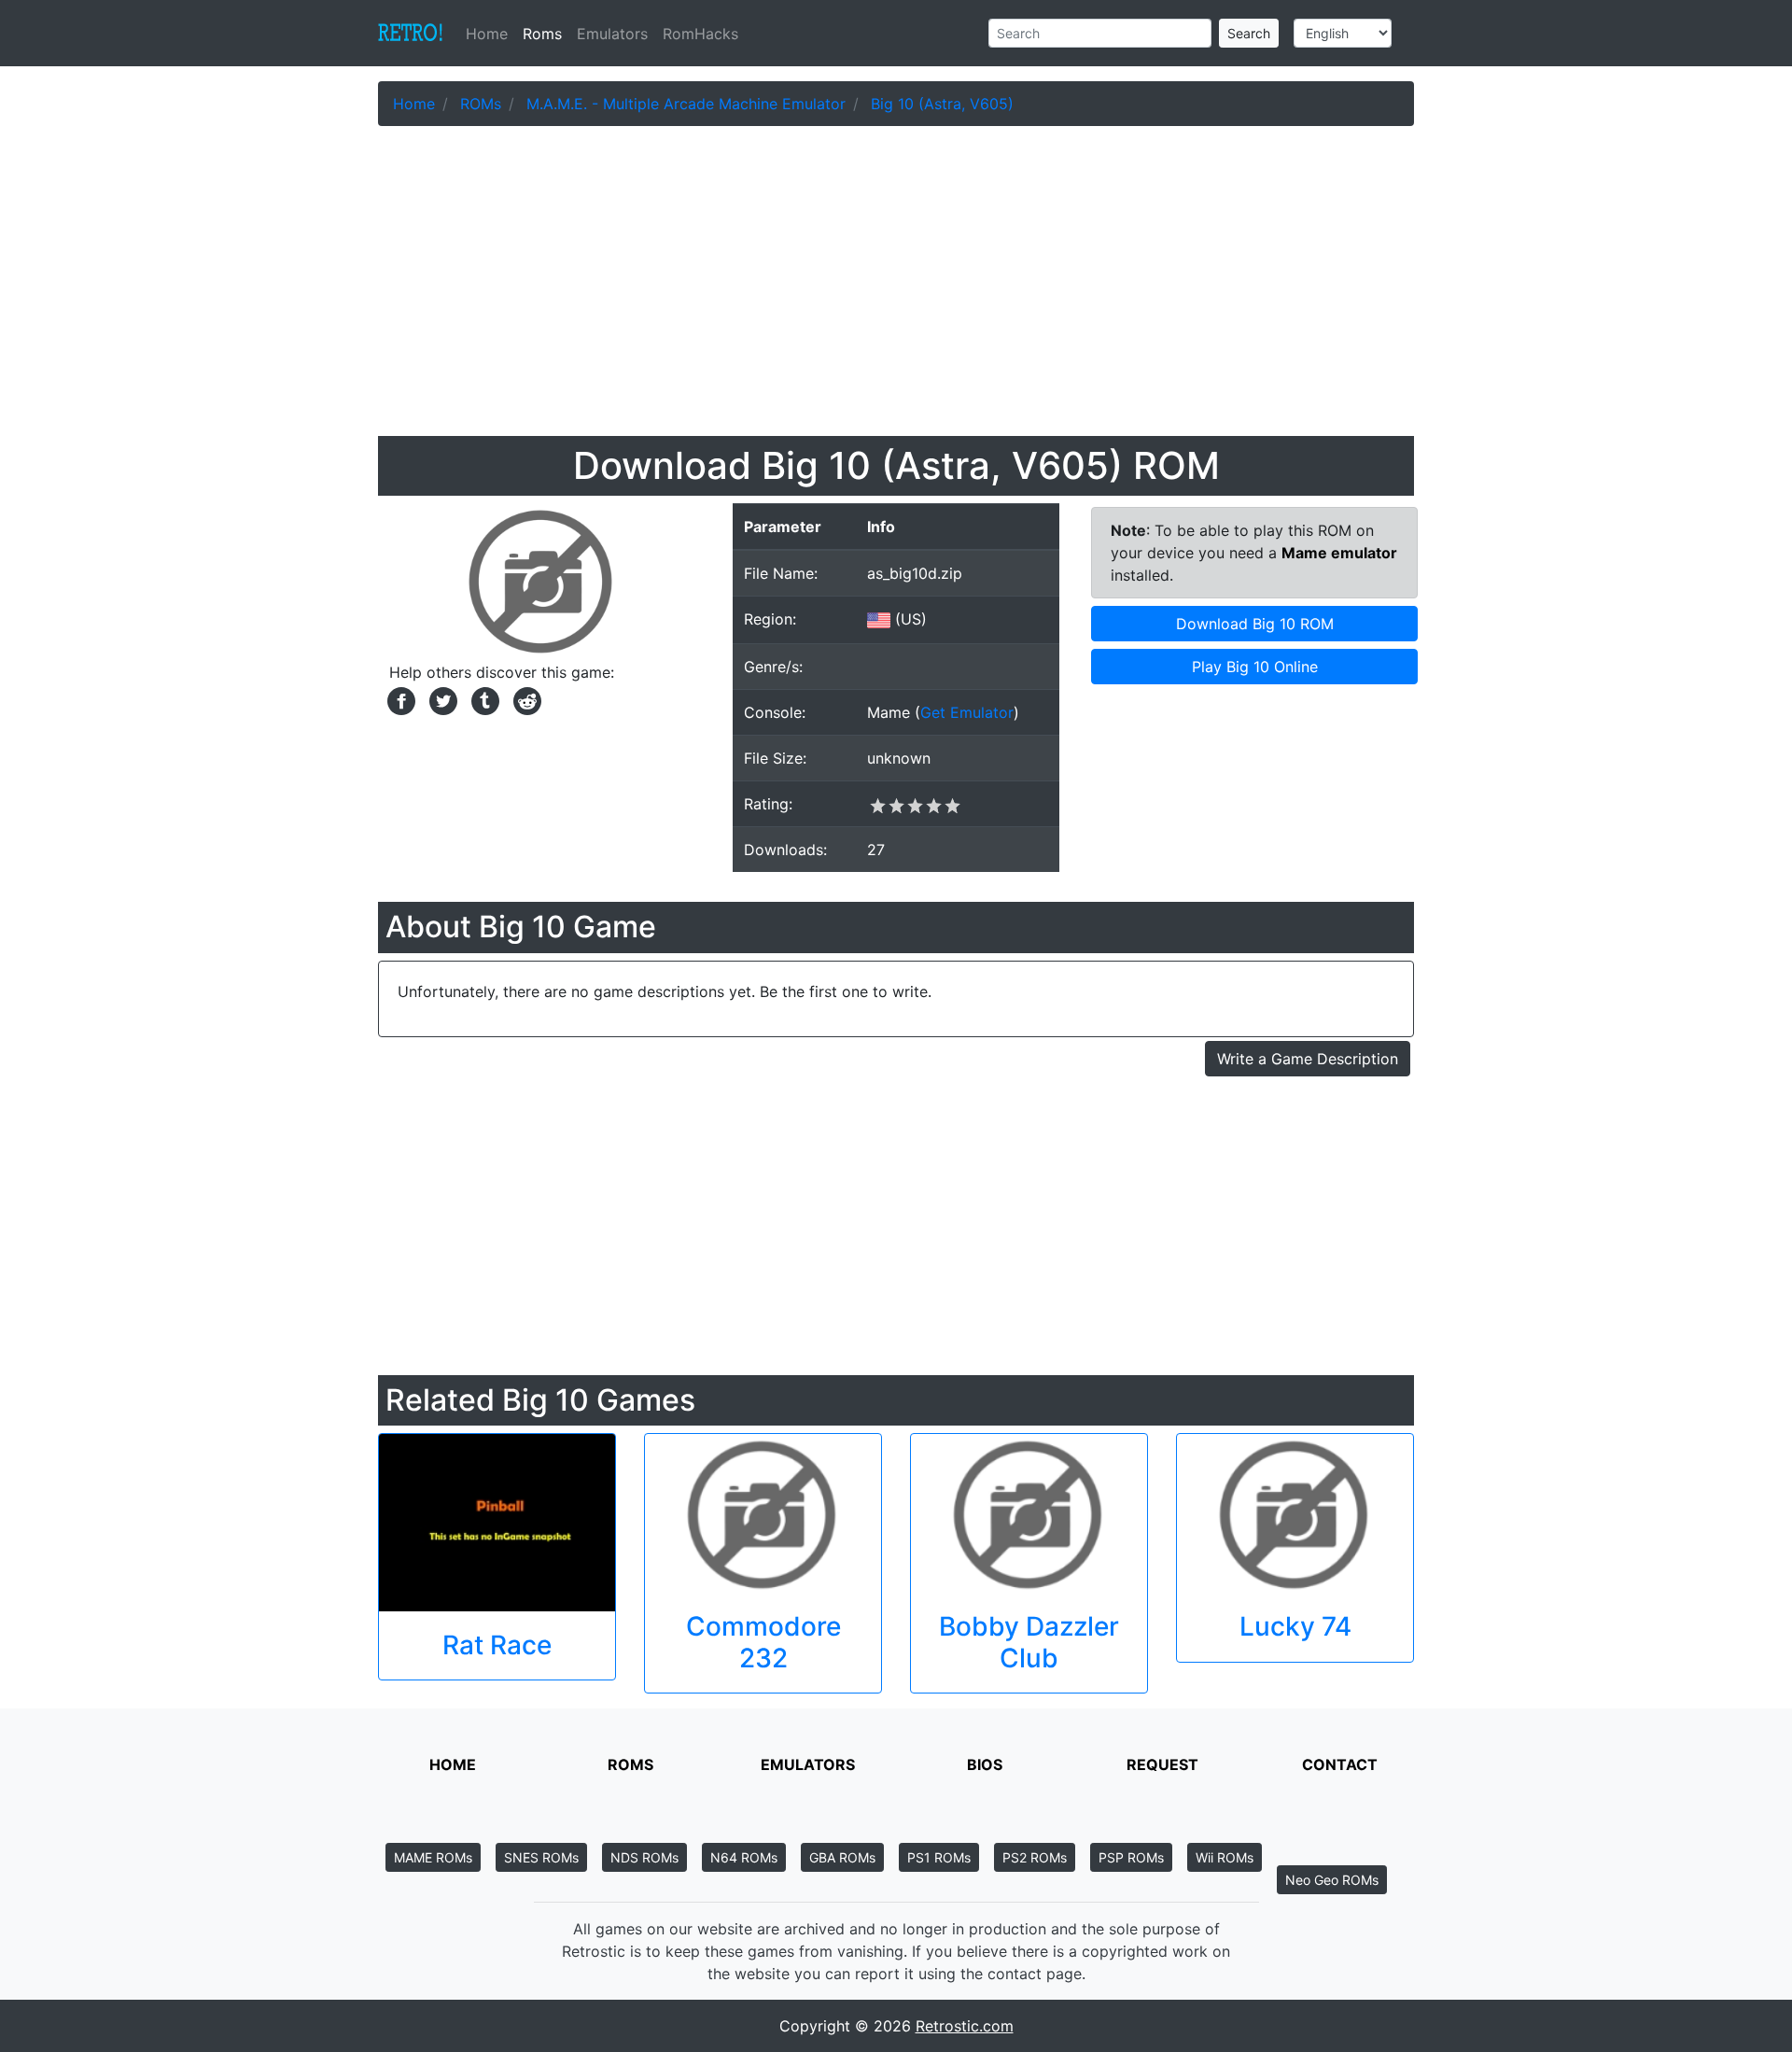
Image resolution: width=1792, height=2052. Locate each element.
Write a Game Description (1308, 1059)
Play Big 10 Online (1255, 667)
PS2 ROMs (1035, 1857)
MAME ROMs (433, 1857)
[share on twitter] (441, 699)
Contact (1340, 1764)
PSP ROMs (1131, 1857)
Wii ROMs (1225, 1857)
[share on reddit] (523, 699)
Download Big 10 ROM (1255, 624)
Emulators (612, 34)
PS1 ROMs (939, 1857)
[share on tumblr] (483, 699)
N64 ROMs (744, 1857)
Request (1162, 1764)
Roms (542, 34)
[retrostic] (411, 34)
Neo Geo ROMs (1332, 1880)
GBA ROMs (842, 1857)
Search (1249, 33)
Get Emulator (967, 712)
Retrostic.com (965, 2026)
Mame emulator (1339, 553)
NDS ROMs (644, 1857)
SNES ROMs (541, 1857)
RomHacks (700, 34)
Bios (985, 1764)
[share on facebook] (399, 699)
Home (490, 34)
